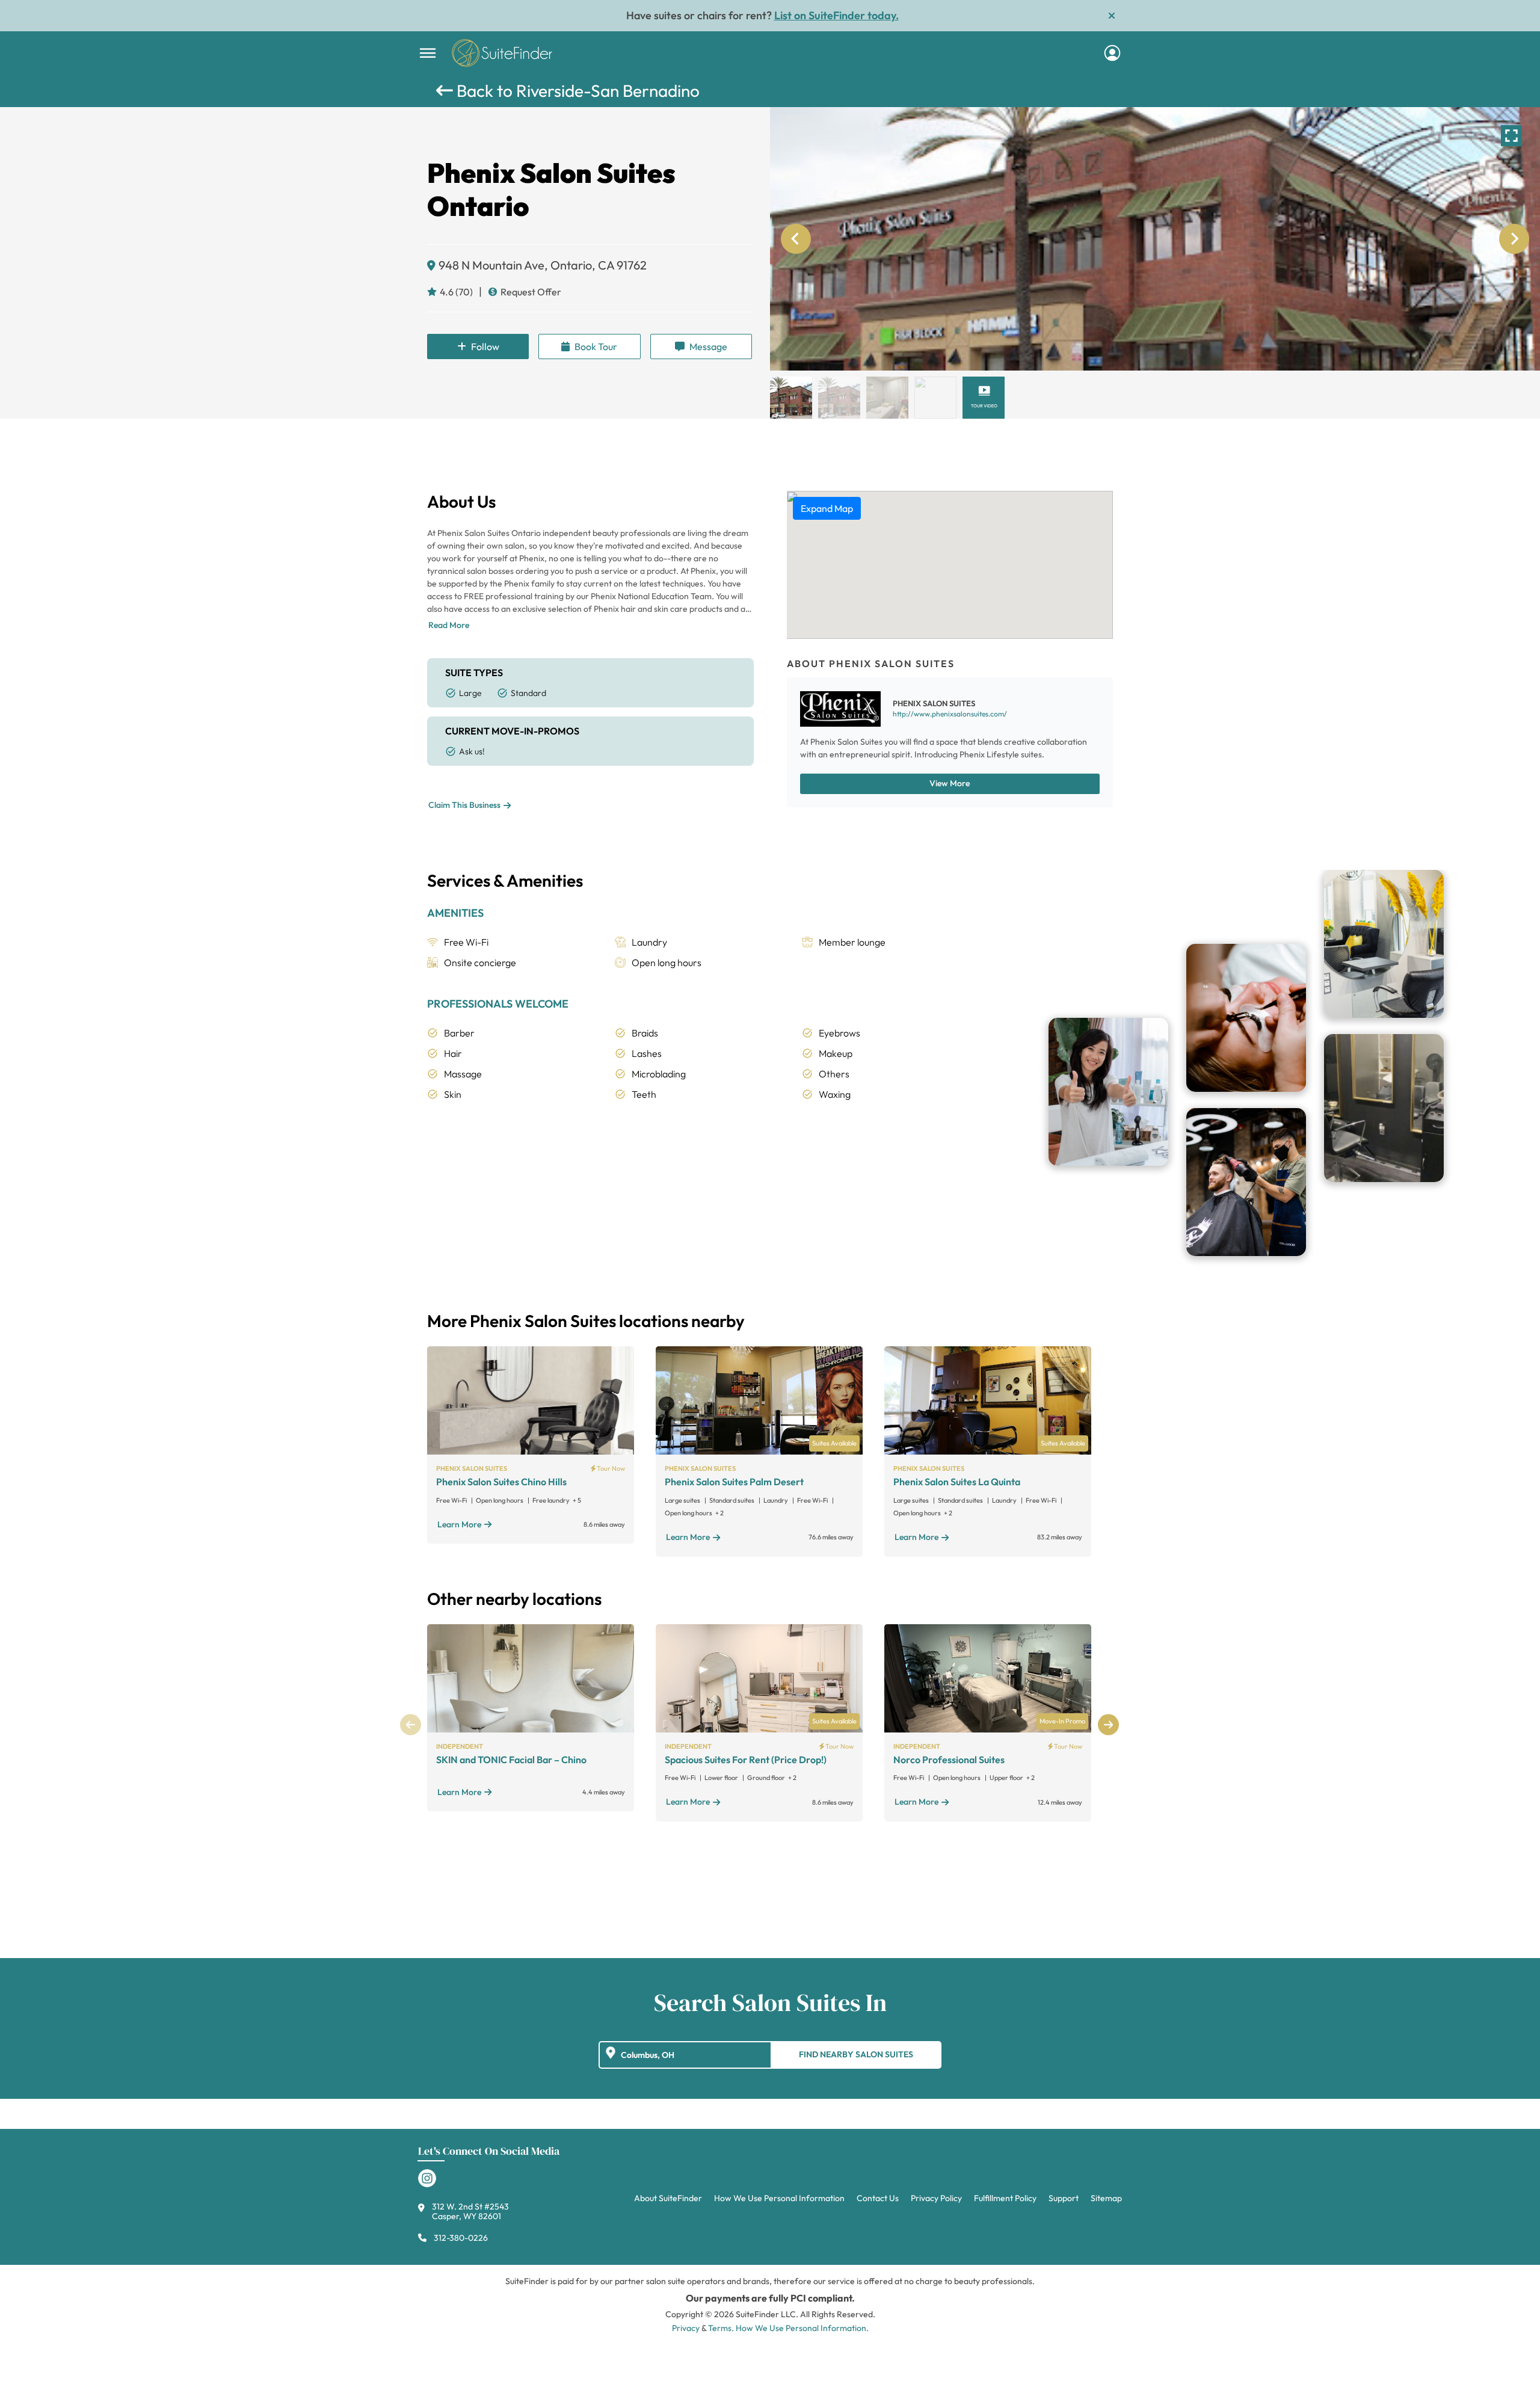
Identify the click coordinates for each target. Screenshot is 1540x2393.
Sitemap (1106, 2198)
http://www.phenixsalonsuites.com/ (950, 714)
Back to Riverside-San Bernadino (576, 91)
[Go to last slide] (796, 239)
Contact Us (878, 2198)
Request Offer (531, 292)
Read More (449, 625)
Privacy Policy (936, 2198)
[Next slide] (1514, 239)
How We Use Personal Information (779, 2198)
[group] (1155, 239)
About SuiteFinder (668, 2198)
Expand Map (827, 508)
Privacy (686, 2328)
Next (1108, 1725)
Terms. (721, 2328)
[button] (791, 398)
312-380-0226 (461, 2238)
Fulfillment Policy (1005, 2198)
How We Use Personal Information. (802, 2328)
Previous (411, 1725)
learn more (459, 1524)
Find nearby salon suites (856, 2054)
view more (950, 783)
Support (1064, 2198)
